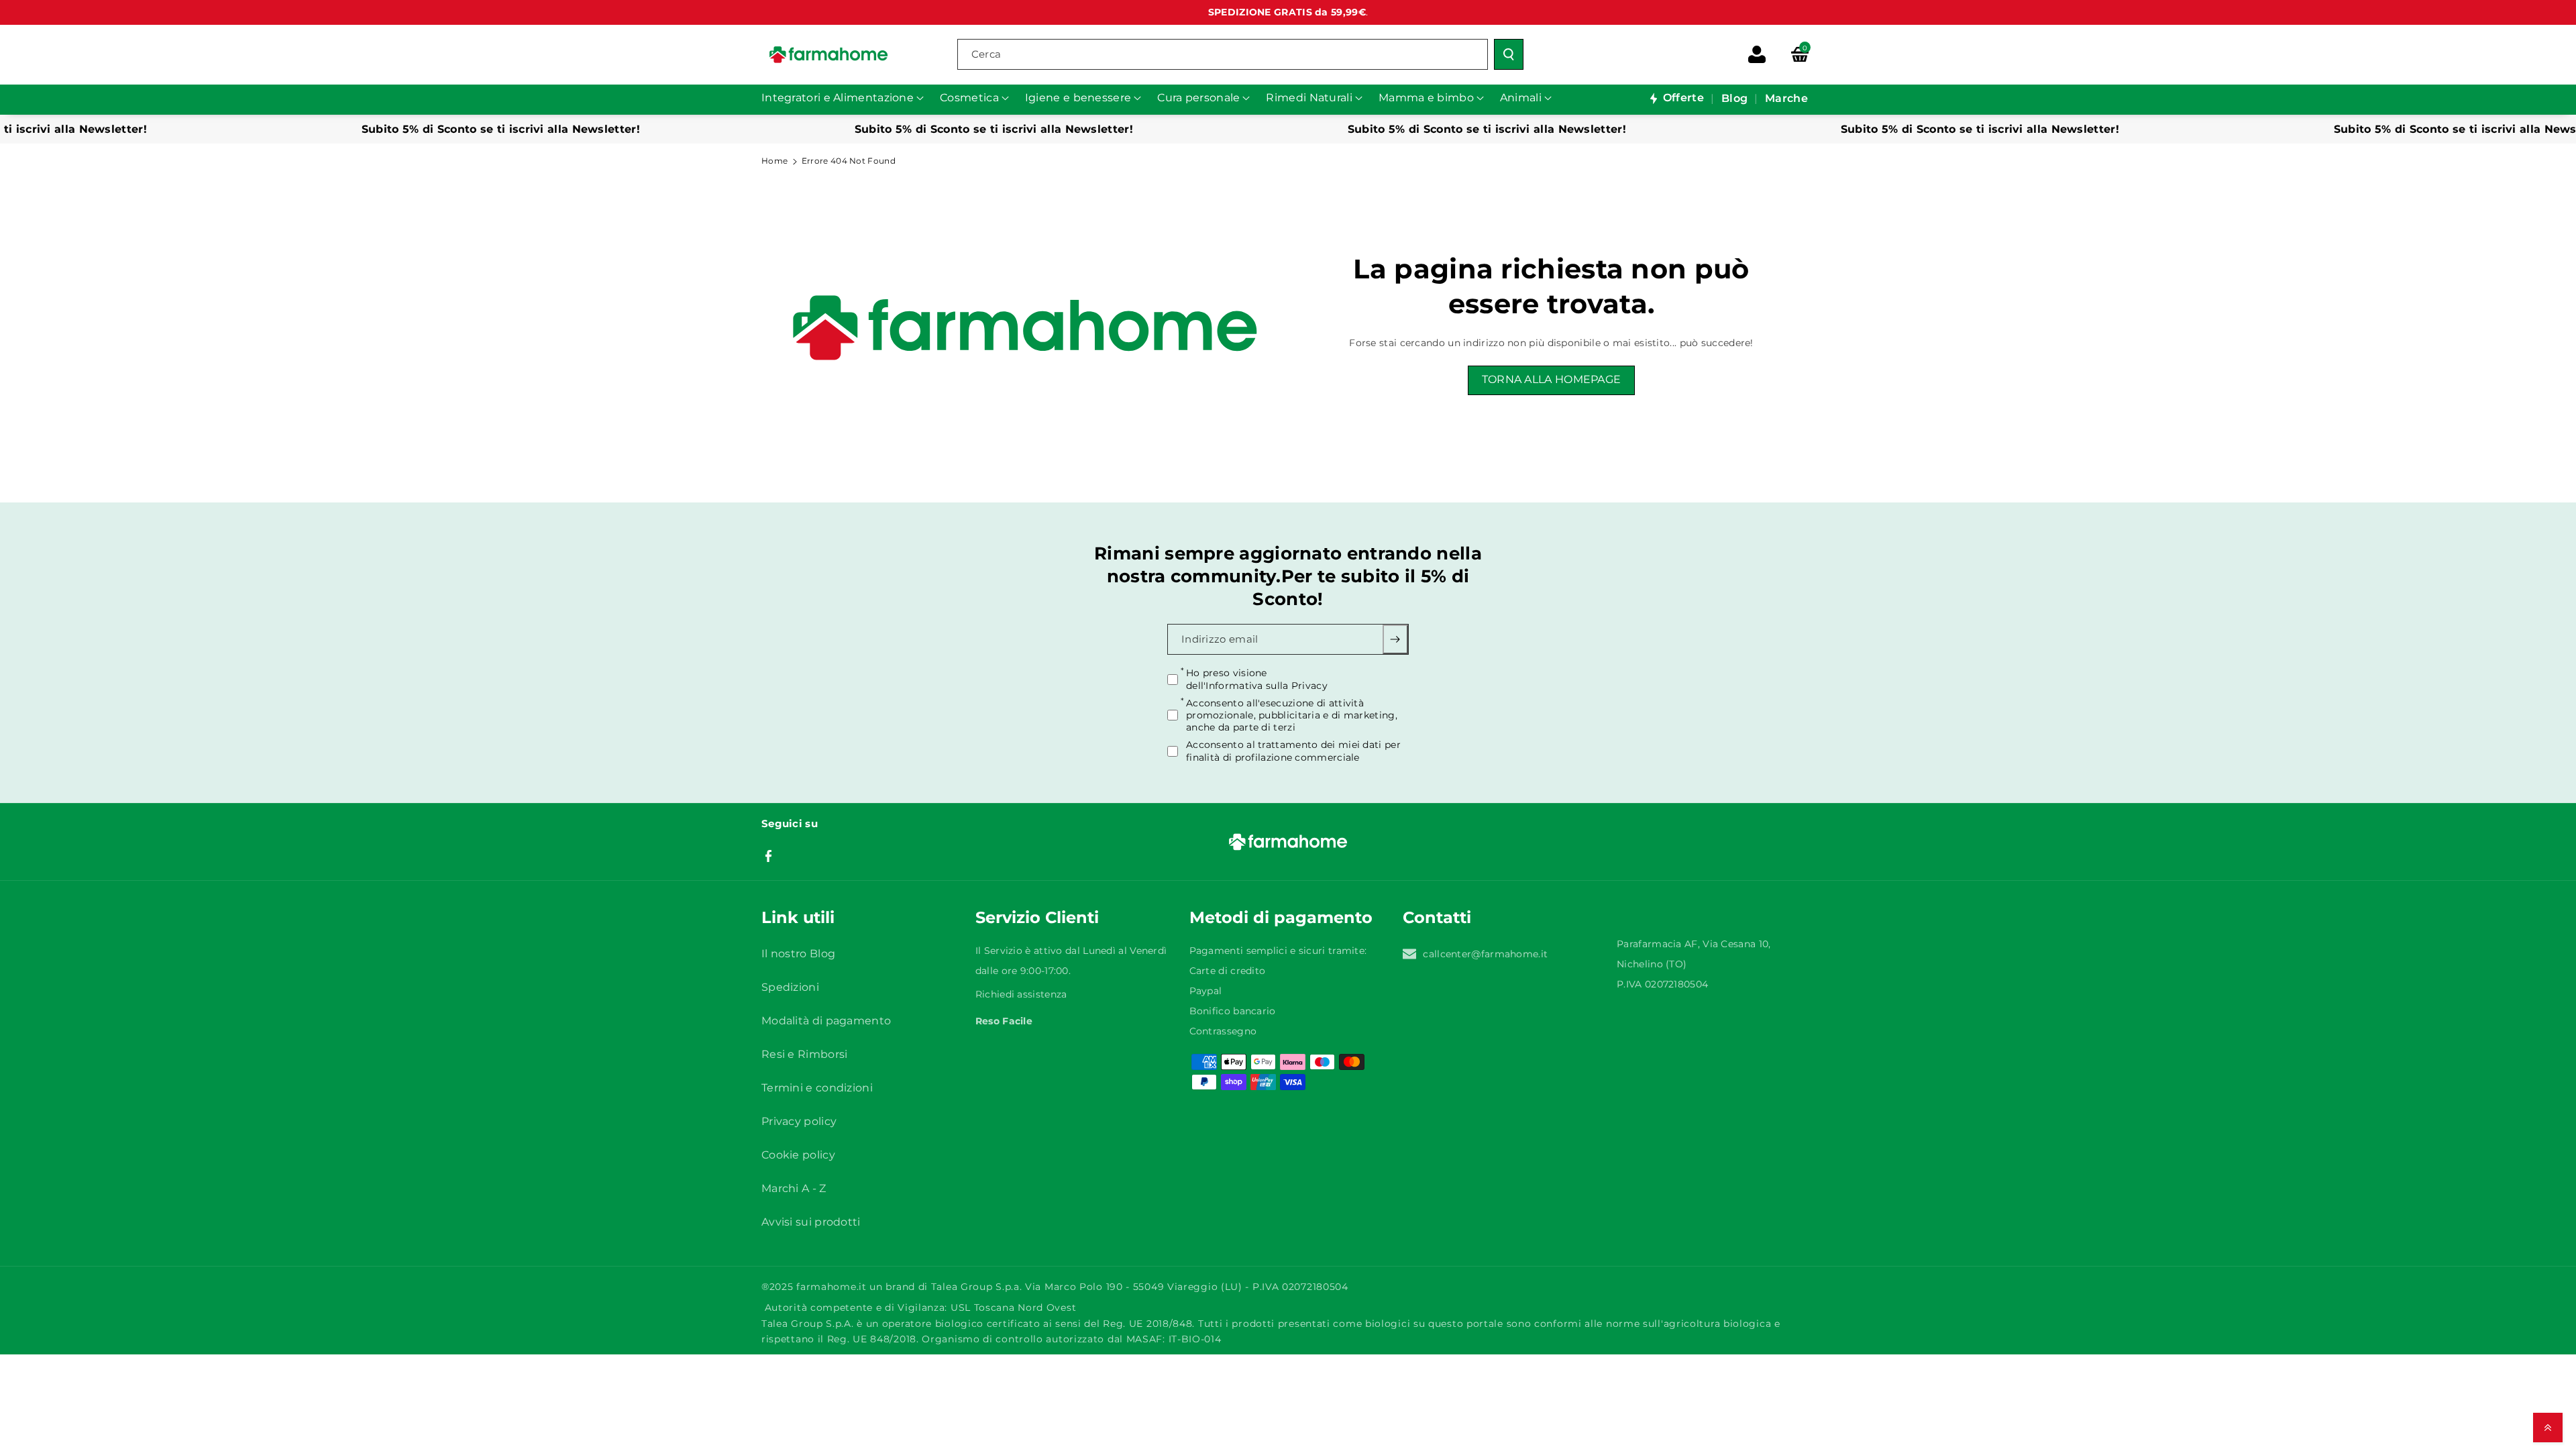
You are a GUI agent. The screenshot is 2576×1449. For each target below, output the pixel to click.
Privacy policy (799, 1121)
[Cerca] (1509, 54)
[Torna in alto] (2548, 1428)
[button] (1800, 54)
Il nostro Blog (798, 954)
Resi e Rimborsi (805, 1054)
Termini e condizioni (817, 1088)
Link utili (798, 917)
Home (774, 161)
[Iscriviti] (1396, 639)
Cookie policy (798, 1155)
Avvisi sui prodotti (811, 1222)
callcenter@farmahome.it (1485, 954)
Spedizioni (790, 987)
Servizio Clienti (1037, 917)
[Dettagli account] (1757, 54)
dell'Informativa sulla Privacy (1257, 685)
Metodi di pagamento (1281, 917)
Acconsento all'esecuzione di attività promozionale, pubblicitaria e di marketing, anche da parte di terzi (1292, 714)
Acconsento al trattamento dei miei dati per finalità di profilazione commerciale (1293, 751)
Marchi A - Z (794, 1188)
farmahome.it (831, 1287)
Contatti (1437, 917)
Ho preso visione (1257, 679)
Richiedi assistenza (1021, 994)
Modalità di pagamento (826, 1021)
